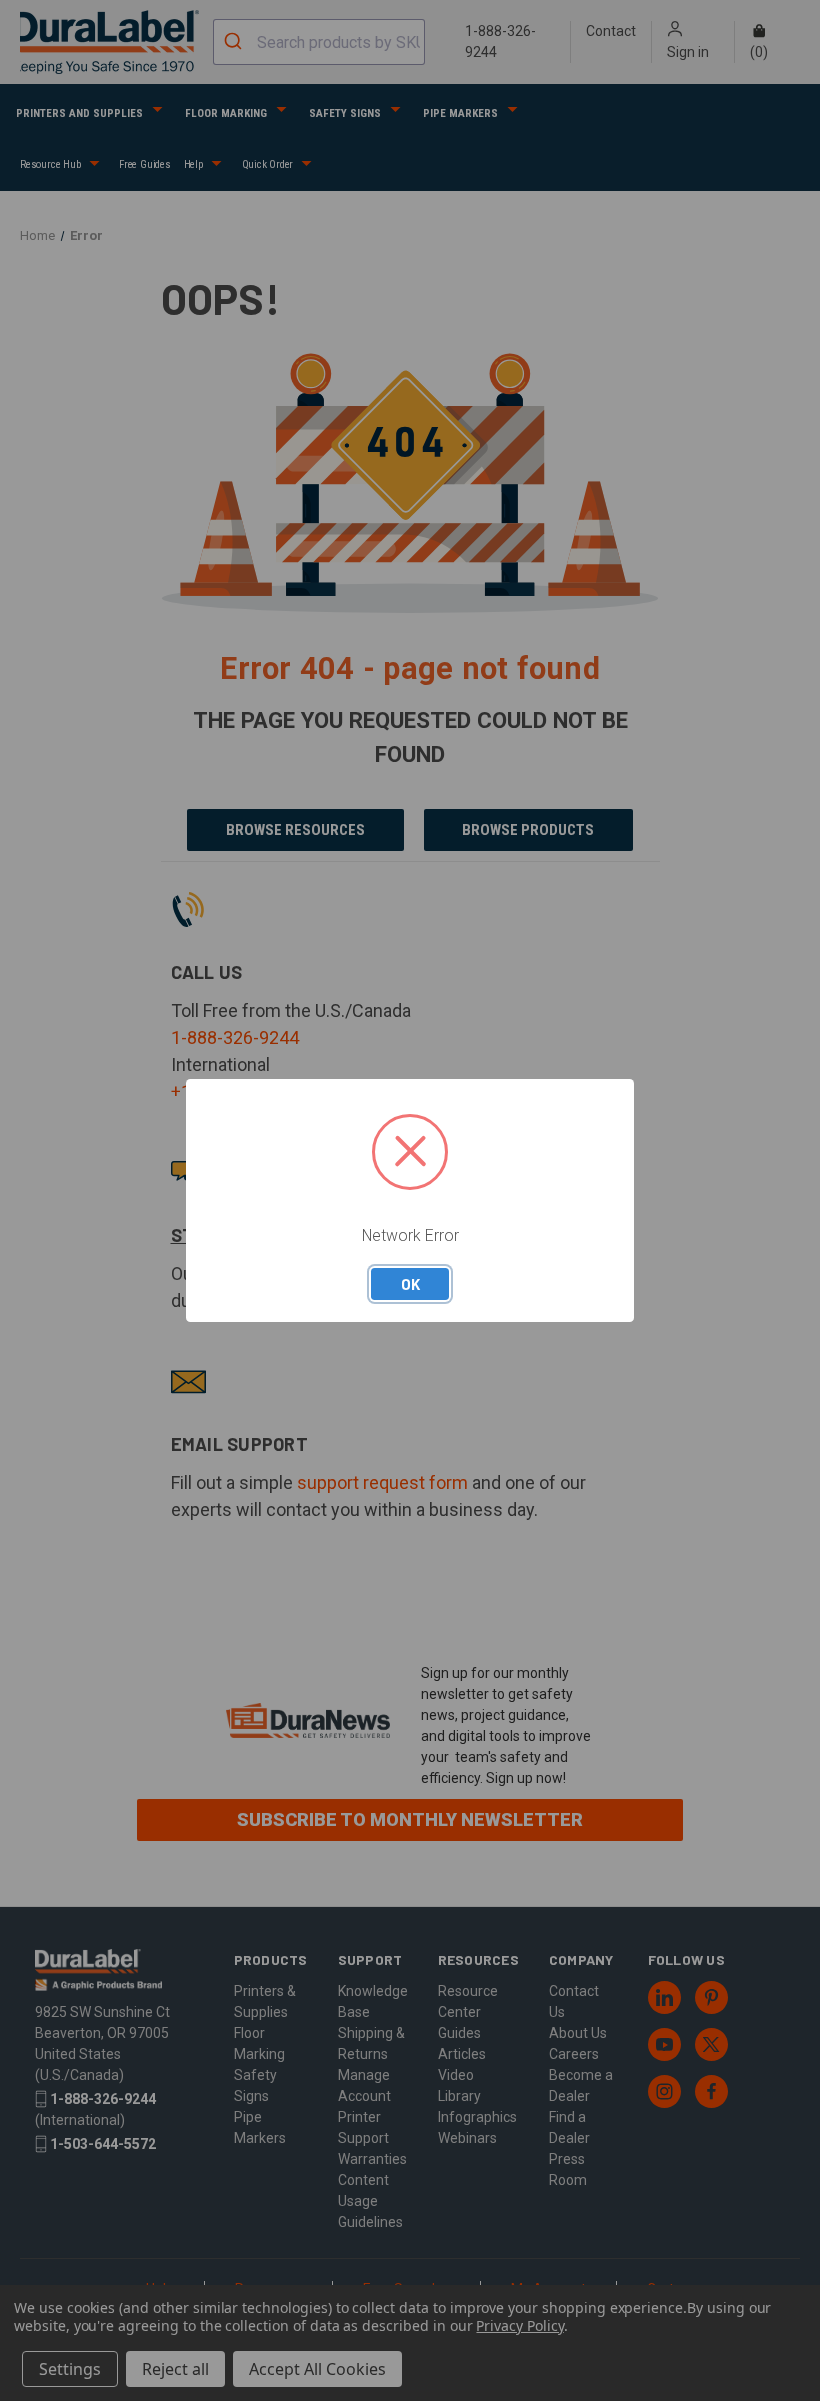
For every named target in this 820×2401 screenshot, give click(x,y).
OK (410, 1284)
